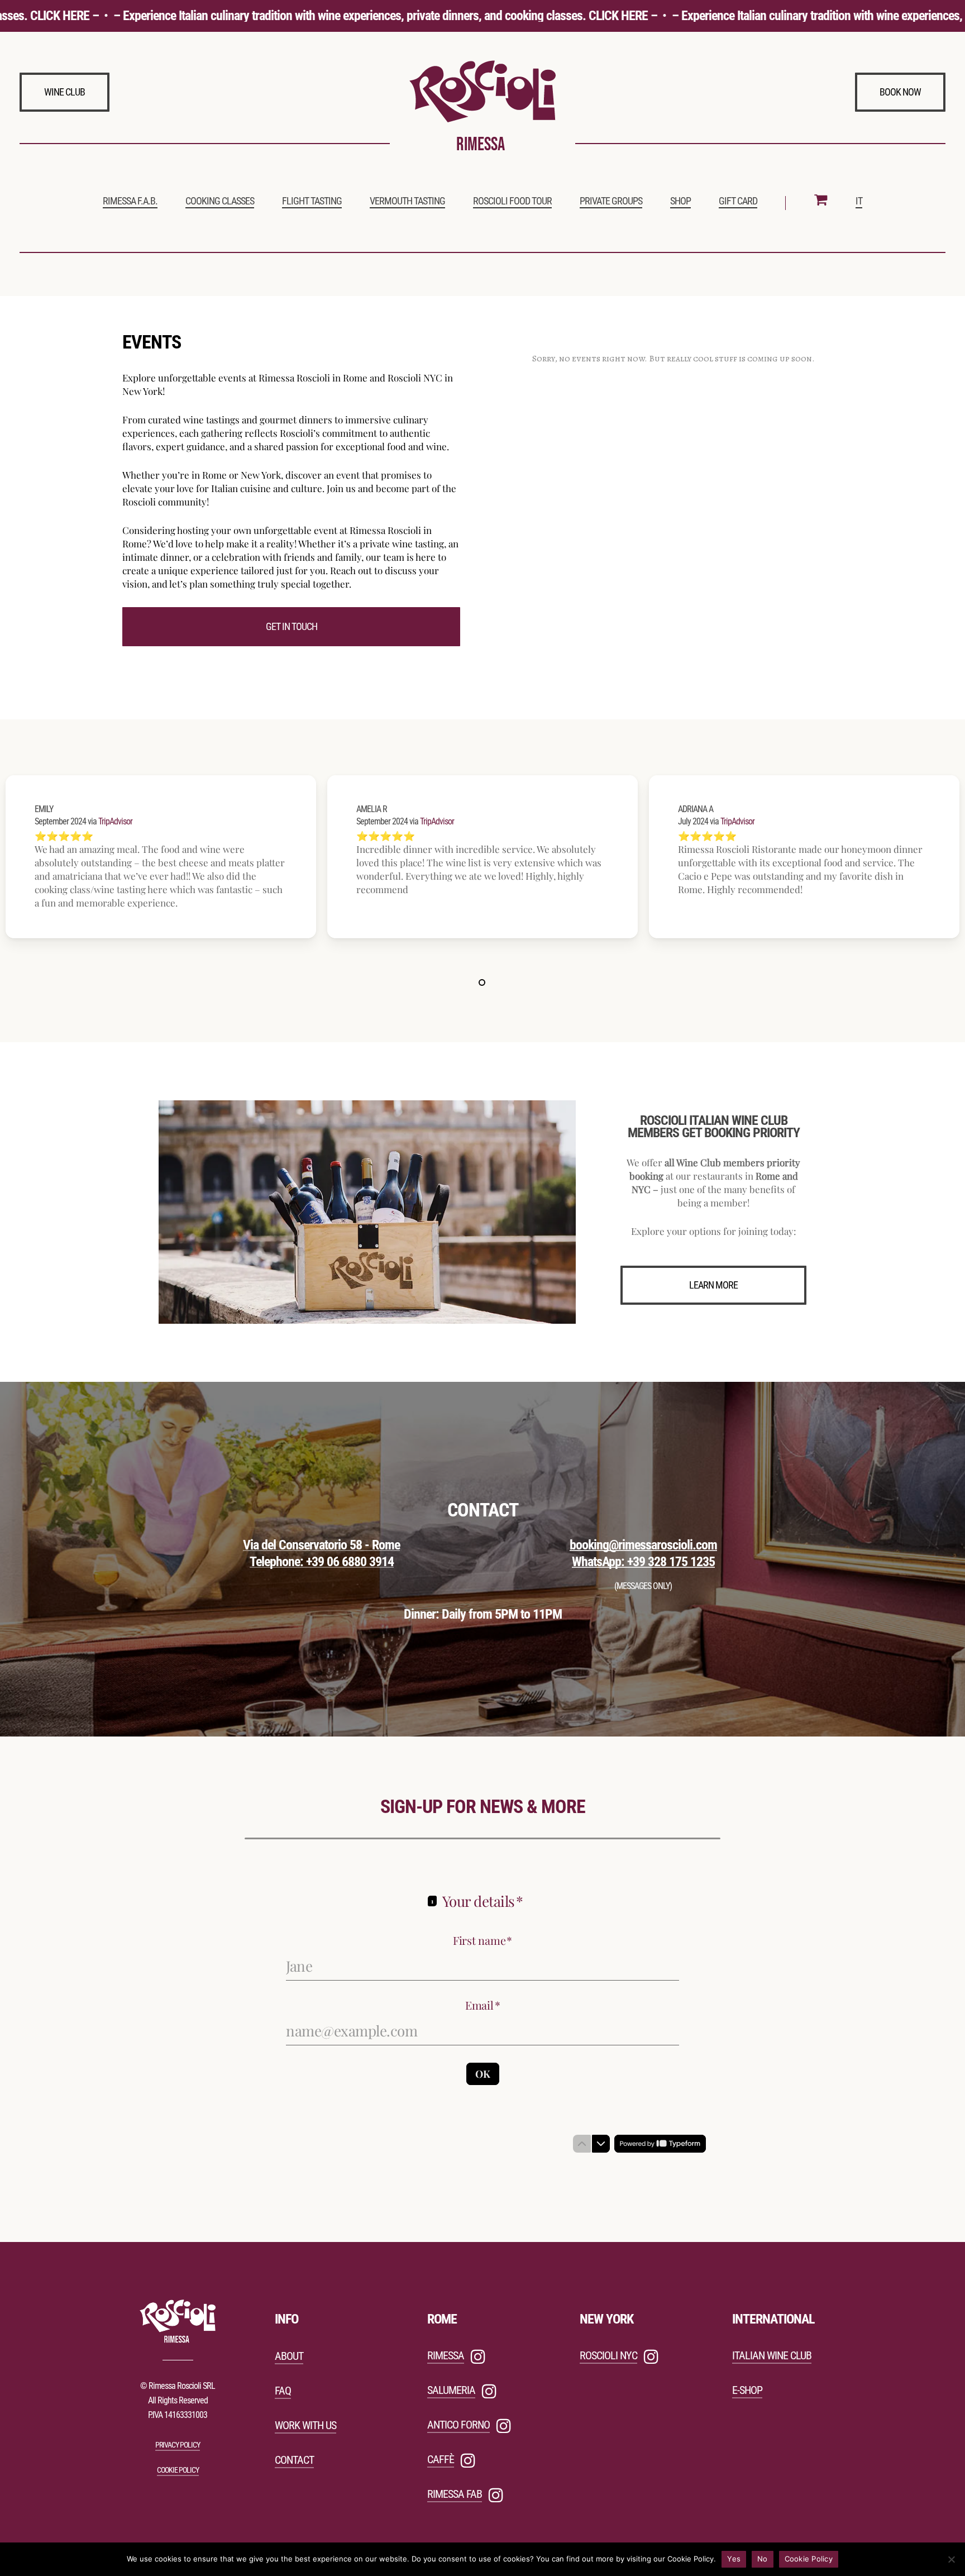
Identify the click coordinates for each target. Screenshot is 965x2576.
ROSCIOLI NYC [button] (608, 2355)
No (763, 2559)
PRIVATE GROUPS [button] (611, 201)
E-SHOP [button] (747, 2390)
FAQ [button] (283, 2391)
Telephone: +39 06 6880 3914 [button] (322, 1562)
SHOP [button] (680, 201)
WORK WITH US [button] (305, 2425)
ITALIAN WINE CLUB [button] (772, 2355)
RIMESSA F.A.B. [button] (130, 201)
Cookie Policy (809, 2559)
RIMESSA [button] (446, 2355)
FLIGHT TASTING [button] (312, 201)
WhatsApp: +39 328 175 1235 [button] (643, 1562)
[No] (951, 2559)
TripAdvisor (115, 821)
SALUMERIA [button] (451, 2390)
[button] (65, 92)
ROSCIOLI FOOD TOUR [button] (512, 201)
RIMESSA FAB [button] (455, 2494)
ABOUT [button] (289, 2356)
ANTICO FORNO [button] (458, 2425)
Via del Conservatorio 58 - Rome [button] (321, 1545)
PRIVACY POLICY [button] (178, 2445)
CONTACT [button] (294, 2460)
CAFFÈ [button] (441, 2459)
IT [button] (859, 201)
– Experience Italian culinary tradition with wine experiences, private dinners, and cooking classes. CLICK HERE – (355, 16)
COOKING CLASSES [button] (220, 201)
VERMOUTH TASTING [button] (407, 201)
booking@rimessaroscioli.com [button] (643, 1545)
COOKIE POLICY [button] (178, 2470)
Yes (734, 2559)
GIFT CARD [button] (738, 201)
